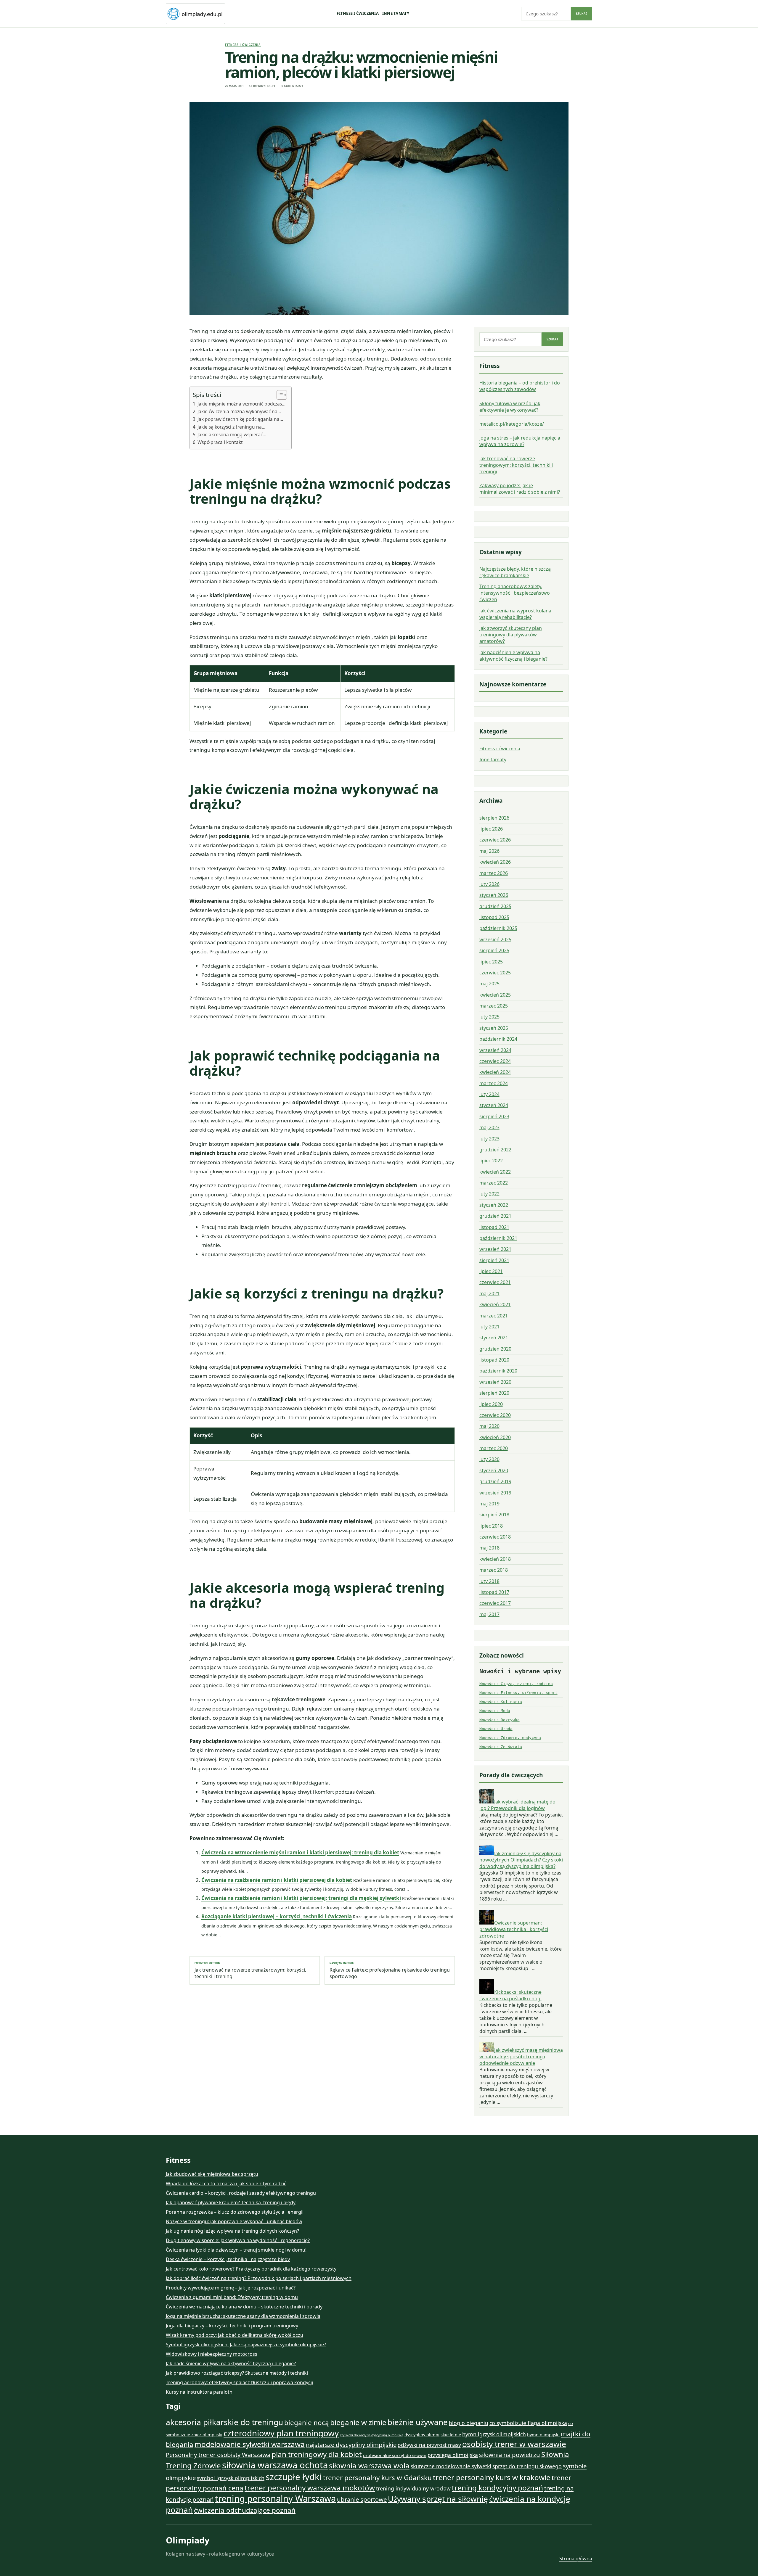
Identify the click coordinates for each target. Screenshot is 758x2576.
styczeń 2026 (494, 895)
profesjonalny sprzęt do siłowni (395, 2455)
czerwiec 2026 (495, 840)
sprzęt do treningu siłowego (527, 2466)
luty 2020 (489, 1459)
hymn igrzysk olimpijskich (494, 2434)
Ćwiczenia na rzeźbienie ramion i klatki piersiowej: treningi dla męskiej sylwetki (301, 1898)
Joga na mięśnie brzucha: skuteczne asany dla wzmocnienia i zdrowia (243, 2316)
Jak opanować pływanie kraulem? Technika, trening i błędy (231, 2202)
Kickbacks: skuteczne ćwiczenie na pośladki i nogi (510, 1995)
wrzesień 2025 (495, 939)
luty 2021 (489, 1327)
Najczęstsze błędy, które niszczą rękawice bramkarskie (515, 572)
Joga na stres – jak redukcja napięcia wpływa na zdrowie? (520, 441)
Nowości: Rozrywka (500, 1720)
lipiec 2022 (491, 1161)
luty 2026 (489, 884)
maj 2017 (489, 1614)
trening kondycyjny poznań (497, 2488)
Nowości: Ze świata (501, 1747)
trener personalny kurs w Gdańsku (377, 2478)
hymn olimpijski (543, 2435)
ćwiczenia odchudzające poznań (245, 2510)
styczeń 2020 (494, 1470)
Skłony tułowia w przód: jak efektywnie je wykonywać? (510, 407)
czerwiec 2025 (495, 973)
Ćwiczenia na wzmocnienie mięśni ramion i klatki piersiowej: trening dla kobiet (300, 1852)
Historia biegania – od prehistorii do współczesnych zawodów (520, 386)
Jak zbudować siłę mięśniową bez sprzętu (212, 2174)
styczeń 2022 (494, 1205)
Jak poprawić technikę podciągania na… (240, 419)
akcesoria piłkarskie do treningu (224, 2422)
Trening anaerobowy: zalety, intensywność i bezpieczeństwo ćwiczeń (515, 593)
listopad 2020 (494, 1360)
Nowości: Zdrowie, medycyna (510, 1738)
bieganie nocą (307, 2423)
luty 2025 (489, 1017)
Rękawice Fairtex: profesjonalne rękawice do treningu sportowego (390, 1970)
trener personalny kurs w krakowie (492, 2477)
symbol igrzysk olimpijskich (231, 2478)
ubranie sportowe (362, 2499)
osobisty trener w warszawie (514, 2444)
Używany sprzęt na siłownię (438, 2499)
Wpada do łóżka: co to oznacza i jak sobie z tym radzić (226, 2184)
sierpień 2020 (494, 1393)
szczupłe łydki (294, 2477)
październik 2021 (498, 1238)
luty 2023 (489, 1139)
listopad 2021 (494, 1227)
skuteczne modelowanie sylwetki (451, 2466)
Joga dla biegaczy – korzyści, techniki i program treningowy (232, 2326)
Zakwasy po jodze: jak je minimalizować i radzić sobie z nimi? (520, 489)
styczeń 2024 (494, 1105)
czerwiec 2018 (495, 1537)
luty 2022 (489, 1194)
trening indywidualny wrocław (413, 2488)
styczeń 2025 (494, 1028)
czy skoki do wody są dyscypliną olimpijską (372, 2435)
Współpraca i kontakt (220, 442)
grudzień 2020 (495, 1349)
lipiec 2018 (491, 1526)
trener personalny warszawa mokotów (310, 2488)
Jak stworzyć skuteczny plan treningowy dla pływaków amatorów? (511, 635)
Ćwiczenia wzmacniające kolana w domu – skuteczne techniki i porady (244, 2307)
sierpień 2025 (494, 950)
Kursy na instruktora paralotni (200, 2392)
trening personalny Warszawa (275, 2498)
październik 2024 (498, 1039)
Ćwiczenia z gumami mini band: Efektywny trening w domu (232, 2297)
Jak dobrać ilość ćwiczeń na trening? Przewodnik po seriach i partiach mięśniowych (259, 2278)
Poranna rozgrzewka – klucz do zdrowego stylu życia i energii (235, 2212)
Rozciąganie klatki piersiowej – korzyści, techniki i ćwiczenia (277, 1916)
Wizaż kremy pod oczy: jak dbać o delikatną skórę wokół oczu (235, 2335)
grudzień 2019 (495, 1481)
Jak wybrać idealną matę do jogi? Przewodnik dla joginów (517, 1805)
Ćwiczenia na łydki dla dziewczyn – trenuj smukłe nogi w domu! (236, 2250)
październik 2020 (498, 1371)
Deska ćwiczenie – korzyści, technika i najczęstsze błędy (228, 2259)
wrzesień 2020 (495, 1382)
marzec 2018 (494, 1570)
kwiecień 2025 (495, 995)
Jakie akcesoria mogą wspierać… (232, 435)
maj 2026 (489, 851)
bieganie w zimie (358, 2422)
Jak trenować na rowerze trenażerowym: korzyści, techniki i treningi (250, 1970)
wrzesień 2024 (495, 1050)
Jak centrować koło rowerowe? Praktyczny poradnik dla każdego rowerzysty (251, 2269)
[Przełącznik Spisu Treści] (279, 395)
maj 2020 (489, 1426)
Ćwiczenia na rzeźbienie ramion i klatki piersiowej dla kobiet (277, 1880)
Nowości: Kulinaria (501, 1702)
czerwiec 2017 (495, 1603)
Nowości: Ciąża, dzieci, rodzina (516, 1684)
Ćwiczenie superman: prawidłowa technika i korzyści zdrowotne (514, 1929)
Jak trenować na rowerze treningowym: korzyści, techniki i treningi (516, 465)
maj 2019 (489, 1504)
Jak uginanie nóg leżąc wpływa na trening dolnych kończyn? (232, 2231)
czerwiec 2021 (495, 1282)
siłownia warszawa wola (369, 2465)
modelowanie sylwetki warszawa (250, 2444)
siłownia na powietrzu (510, 2455)
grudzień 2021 (495, 1216)
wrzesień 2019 (495, 1493)
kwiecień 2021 (495, 1304)
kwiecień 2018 (495, 1559)
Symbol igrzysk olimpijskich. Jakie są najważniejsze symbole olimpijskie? (246, 2345)
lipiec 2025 (491, 962)
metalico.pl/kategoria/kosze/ (512, 424)
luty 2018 (489, 1581)
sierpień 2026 (494, 818)
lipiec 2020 (491, 1404)
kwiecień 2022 (495, 1172)
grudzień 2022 (495, 1150)
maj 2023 (489, 1127)
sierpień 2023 (494, 1116)
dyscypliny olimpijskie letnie (433, 2435)
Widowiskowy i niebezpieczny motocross (212, 2354)
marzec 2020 (494, 1448)
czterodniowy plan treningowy (281, 2433)
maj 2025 (489, 984)
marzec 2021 (494, 1316)
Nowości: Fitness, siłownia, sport (518, 1693)
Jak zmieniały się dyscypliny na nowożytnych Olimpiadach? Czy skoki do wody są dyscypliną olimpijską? (521, 1860)
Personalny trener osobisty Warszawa (218, 2455)
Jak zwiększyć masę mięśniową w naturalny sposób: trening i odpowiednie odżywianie (521, 2057)
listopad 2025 (494, 917)
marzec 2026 (494, 873)
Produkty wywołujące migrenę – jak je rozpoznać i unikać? (231, 2288)
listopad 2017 (494, 1592)
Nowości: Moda (495, 1711)
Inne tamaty (396, 13)
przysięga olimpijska (453, 2455)
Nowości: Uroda (496, 1729)
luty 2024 (489, 1094)
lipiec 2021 (491, 1271)
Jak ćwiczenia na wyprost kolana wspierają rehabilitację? (515, 614)
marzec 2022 (494, 1183)
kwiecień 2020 (495, 1437)
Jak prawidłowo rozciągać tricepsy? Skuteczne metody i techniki (237, 2373)
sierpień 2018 (494, 1515)
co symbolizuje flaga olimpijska (528, 2423)
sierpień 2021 (494, 1260)
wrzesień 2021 (495, 1249)
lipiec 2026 (491, 829)
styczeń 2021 (494, 1338)
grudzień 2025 (495, 906)
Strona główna (576, 2559)
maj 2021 (489, 1293)
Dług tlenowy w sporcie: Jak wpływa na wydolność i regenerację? (238, 2240)
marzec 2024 (494, 1083)
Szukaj (582, 14)
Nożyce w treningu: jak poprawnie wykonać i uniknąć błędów (234, 2221)
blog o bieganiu (469, 2423)
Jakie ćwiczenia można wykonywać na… (239, 411)
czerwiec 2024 (495, 1061)
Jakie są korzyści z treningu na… (231, 427)
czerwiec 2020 (495, 1415)
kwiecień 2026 (495, 862)
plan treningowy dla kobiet (317, 2454)
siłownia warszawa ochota (275, 2465)
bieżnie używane (418, 2422)
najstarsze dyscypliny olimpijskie (351, 2445)
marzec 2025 (494, 1006)
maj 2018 (489, 1548)
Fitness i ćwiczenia (358, 13)
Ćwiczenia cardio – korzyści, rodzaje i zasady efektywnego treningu (241, 2193)
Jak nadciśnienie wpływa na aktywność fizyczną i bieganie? (513, 656)
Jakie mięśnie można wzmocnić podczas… (241, 404)
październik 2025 (498, 928)
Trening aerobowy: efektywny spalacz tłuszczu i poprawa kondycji (239, 2382)
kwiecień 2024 (495, 1072)
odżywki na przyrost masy (429, 2445)
